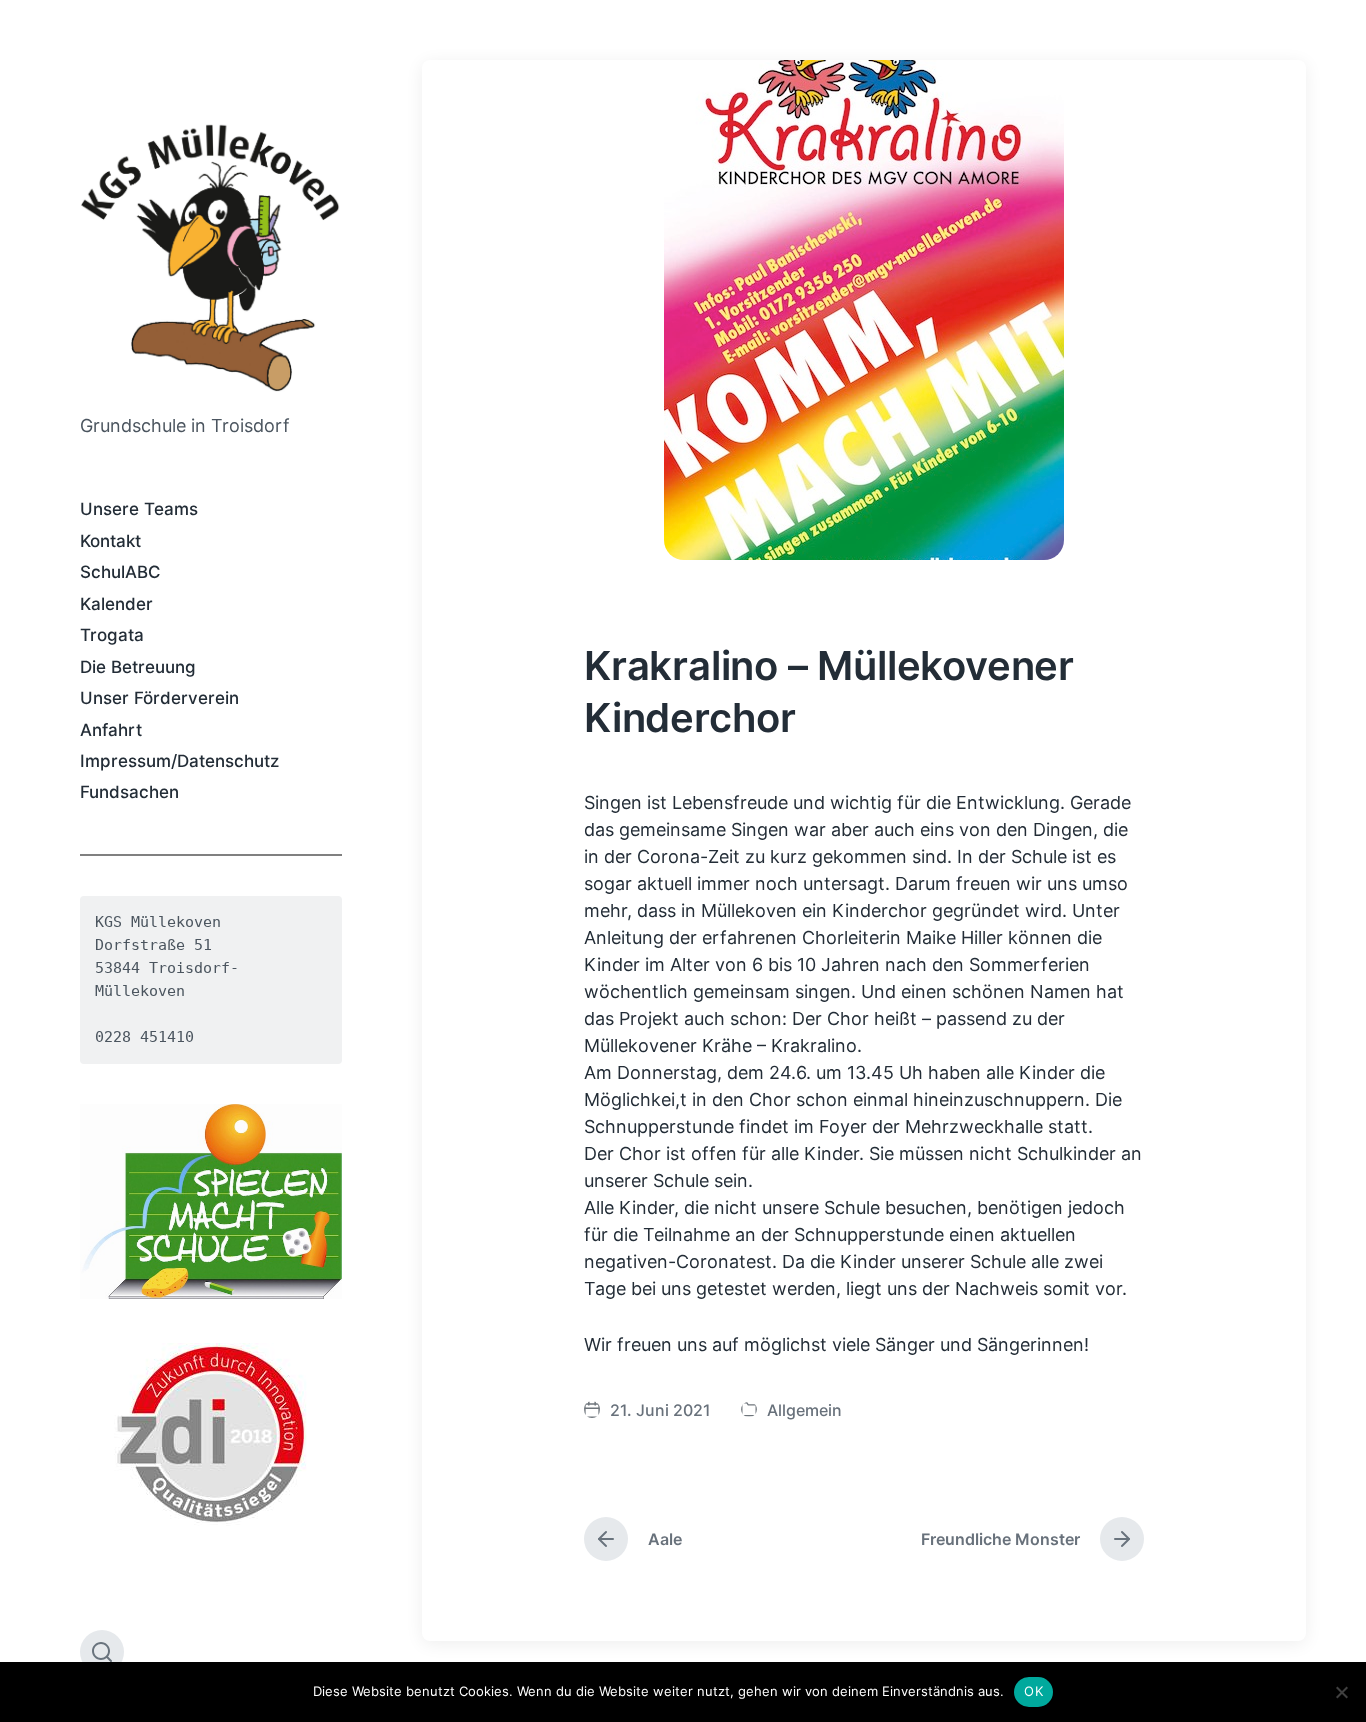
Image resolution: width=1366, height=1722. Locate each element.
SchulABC (120, 572)
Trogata (112, 635)
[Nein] (1341, 1692)
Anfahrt (111, 730)
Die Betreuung (138, 667)
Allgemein (804, 1410)
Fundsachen (129, 792)
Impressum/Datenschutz (179, 761)
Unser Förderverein (159, 698)
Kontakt (110, 541)
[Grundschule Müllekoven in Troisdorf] (211, 256)
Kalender (116, 604)
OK (1033, 1691)
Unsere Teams (139, 509)
